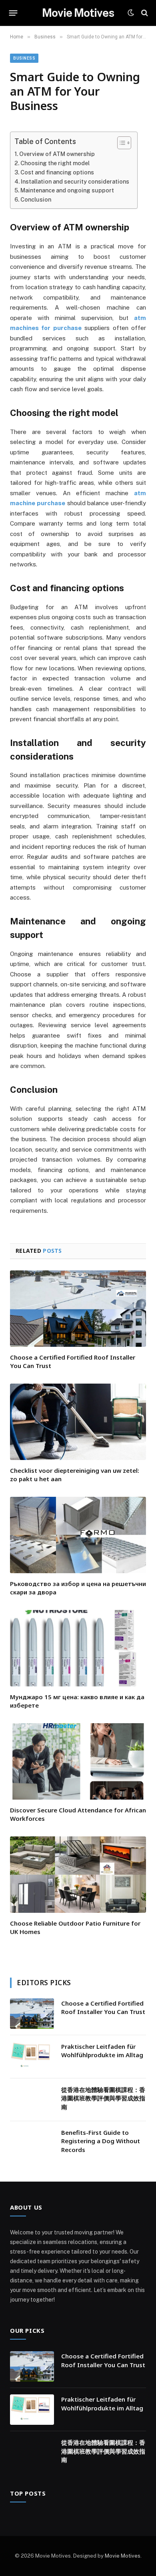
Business (24, 58)
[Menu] (13, 13)
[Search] (144, 13)
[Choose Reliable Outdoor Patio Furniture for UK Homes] (78, 1875)
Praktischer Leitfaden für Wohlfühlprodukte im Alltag (102, 2051)
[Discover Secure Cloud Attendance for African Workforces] (78, 1761)
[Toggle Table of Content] (120, 143)
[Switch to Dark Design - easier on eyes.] (131, 13)
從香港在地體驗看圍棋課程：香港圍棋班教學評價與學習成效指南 (103, 2098)
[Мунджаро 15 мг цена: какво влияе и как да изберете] (78, 1648)
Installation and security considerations (75, 181)
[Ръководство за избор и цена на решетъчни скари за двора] (78, 1535)
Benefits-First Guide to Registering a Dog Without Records (101, 2141)
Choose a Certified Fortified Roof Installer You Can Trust (103, 2007)
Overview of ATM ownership (57, 154)
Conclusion (36, 199)
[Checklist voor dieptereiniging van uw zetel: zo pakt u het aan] (78, 1422)
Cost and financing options (57, 172)
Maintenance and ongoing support (67, 190)
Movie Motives (123, 2556)
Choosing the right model (55, 163)
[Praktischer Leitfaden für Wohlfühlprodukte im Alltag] (32, 2057)
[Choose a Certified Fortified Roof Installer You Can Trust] (78, 1309)
